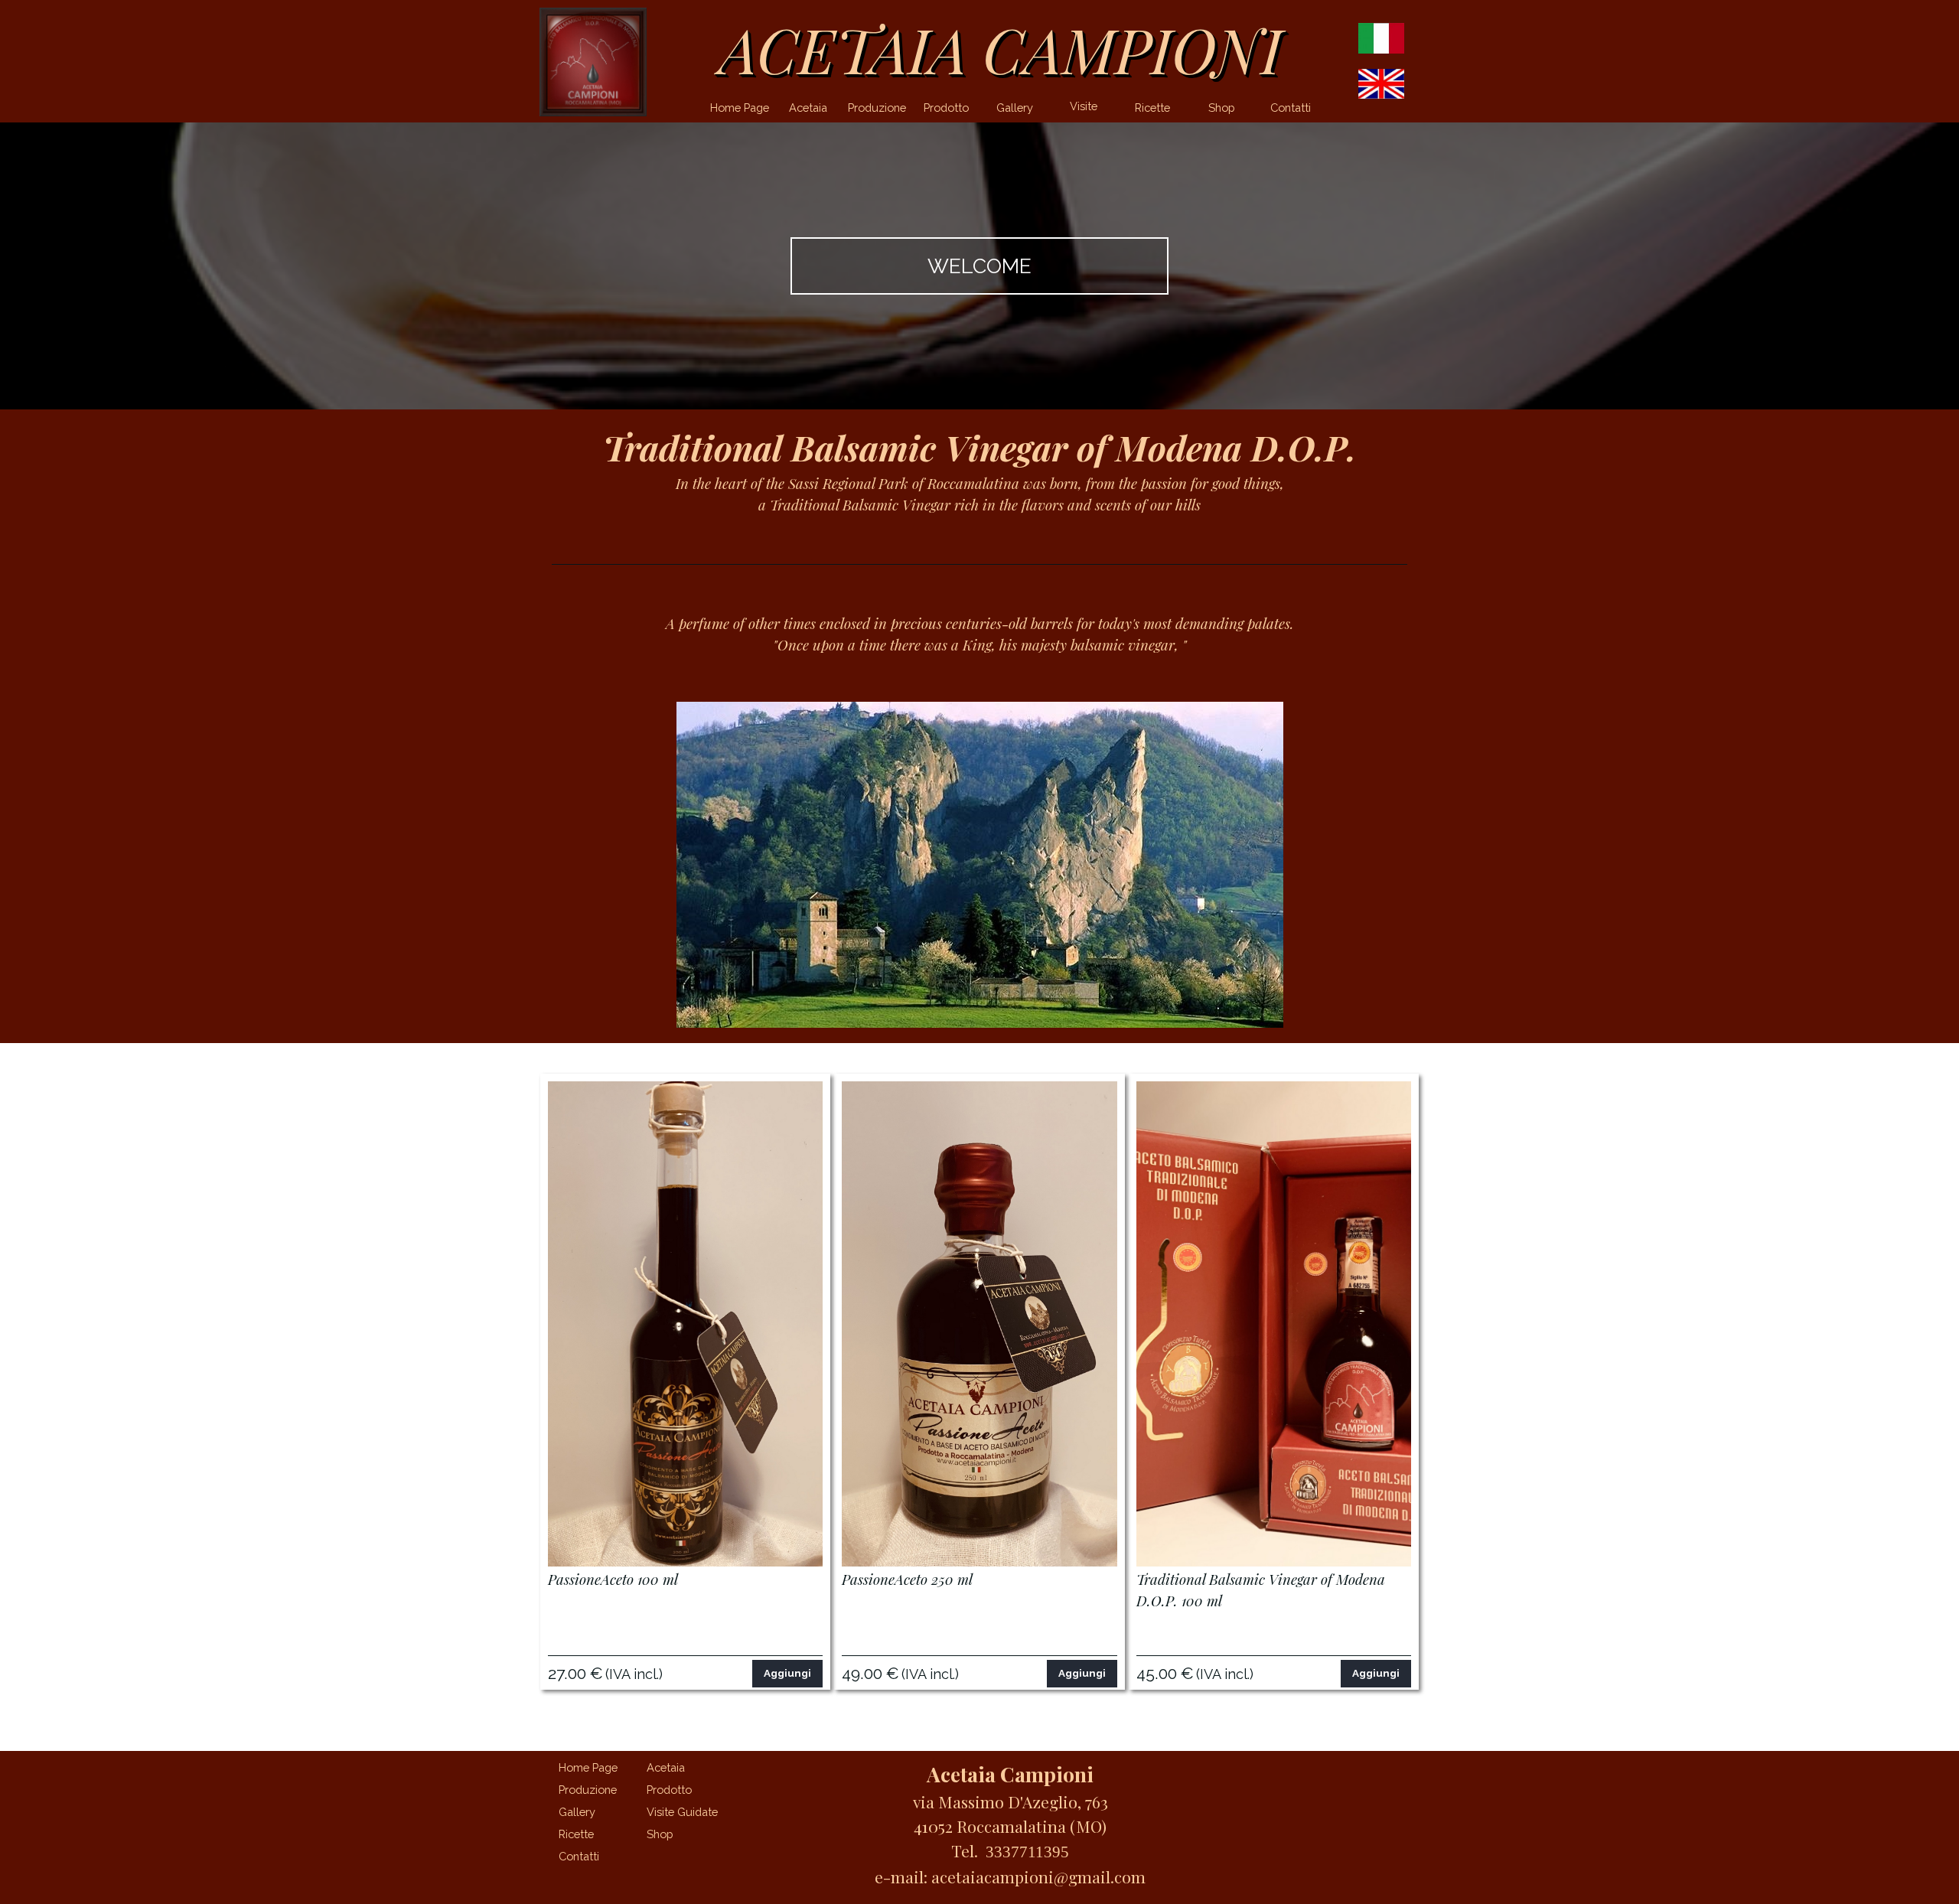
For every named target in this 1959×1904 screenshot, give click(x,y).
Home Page (740, 108)
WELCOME (979, 266)
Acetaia (808, 108)
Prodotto (946, 108)
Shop (1222, 108)
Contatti (1291, 108)
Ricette (1152, 108)
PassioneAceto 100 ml (613, 1579)
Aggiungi (787, 1673)
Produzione (877, 108)
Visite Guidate (1084, 112)
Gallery (1015, 108)
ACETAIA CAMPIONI (1001, 49)
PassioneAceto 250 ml (907, 1579)
